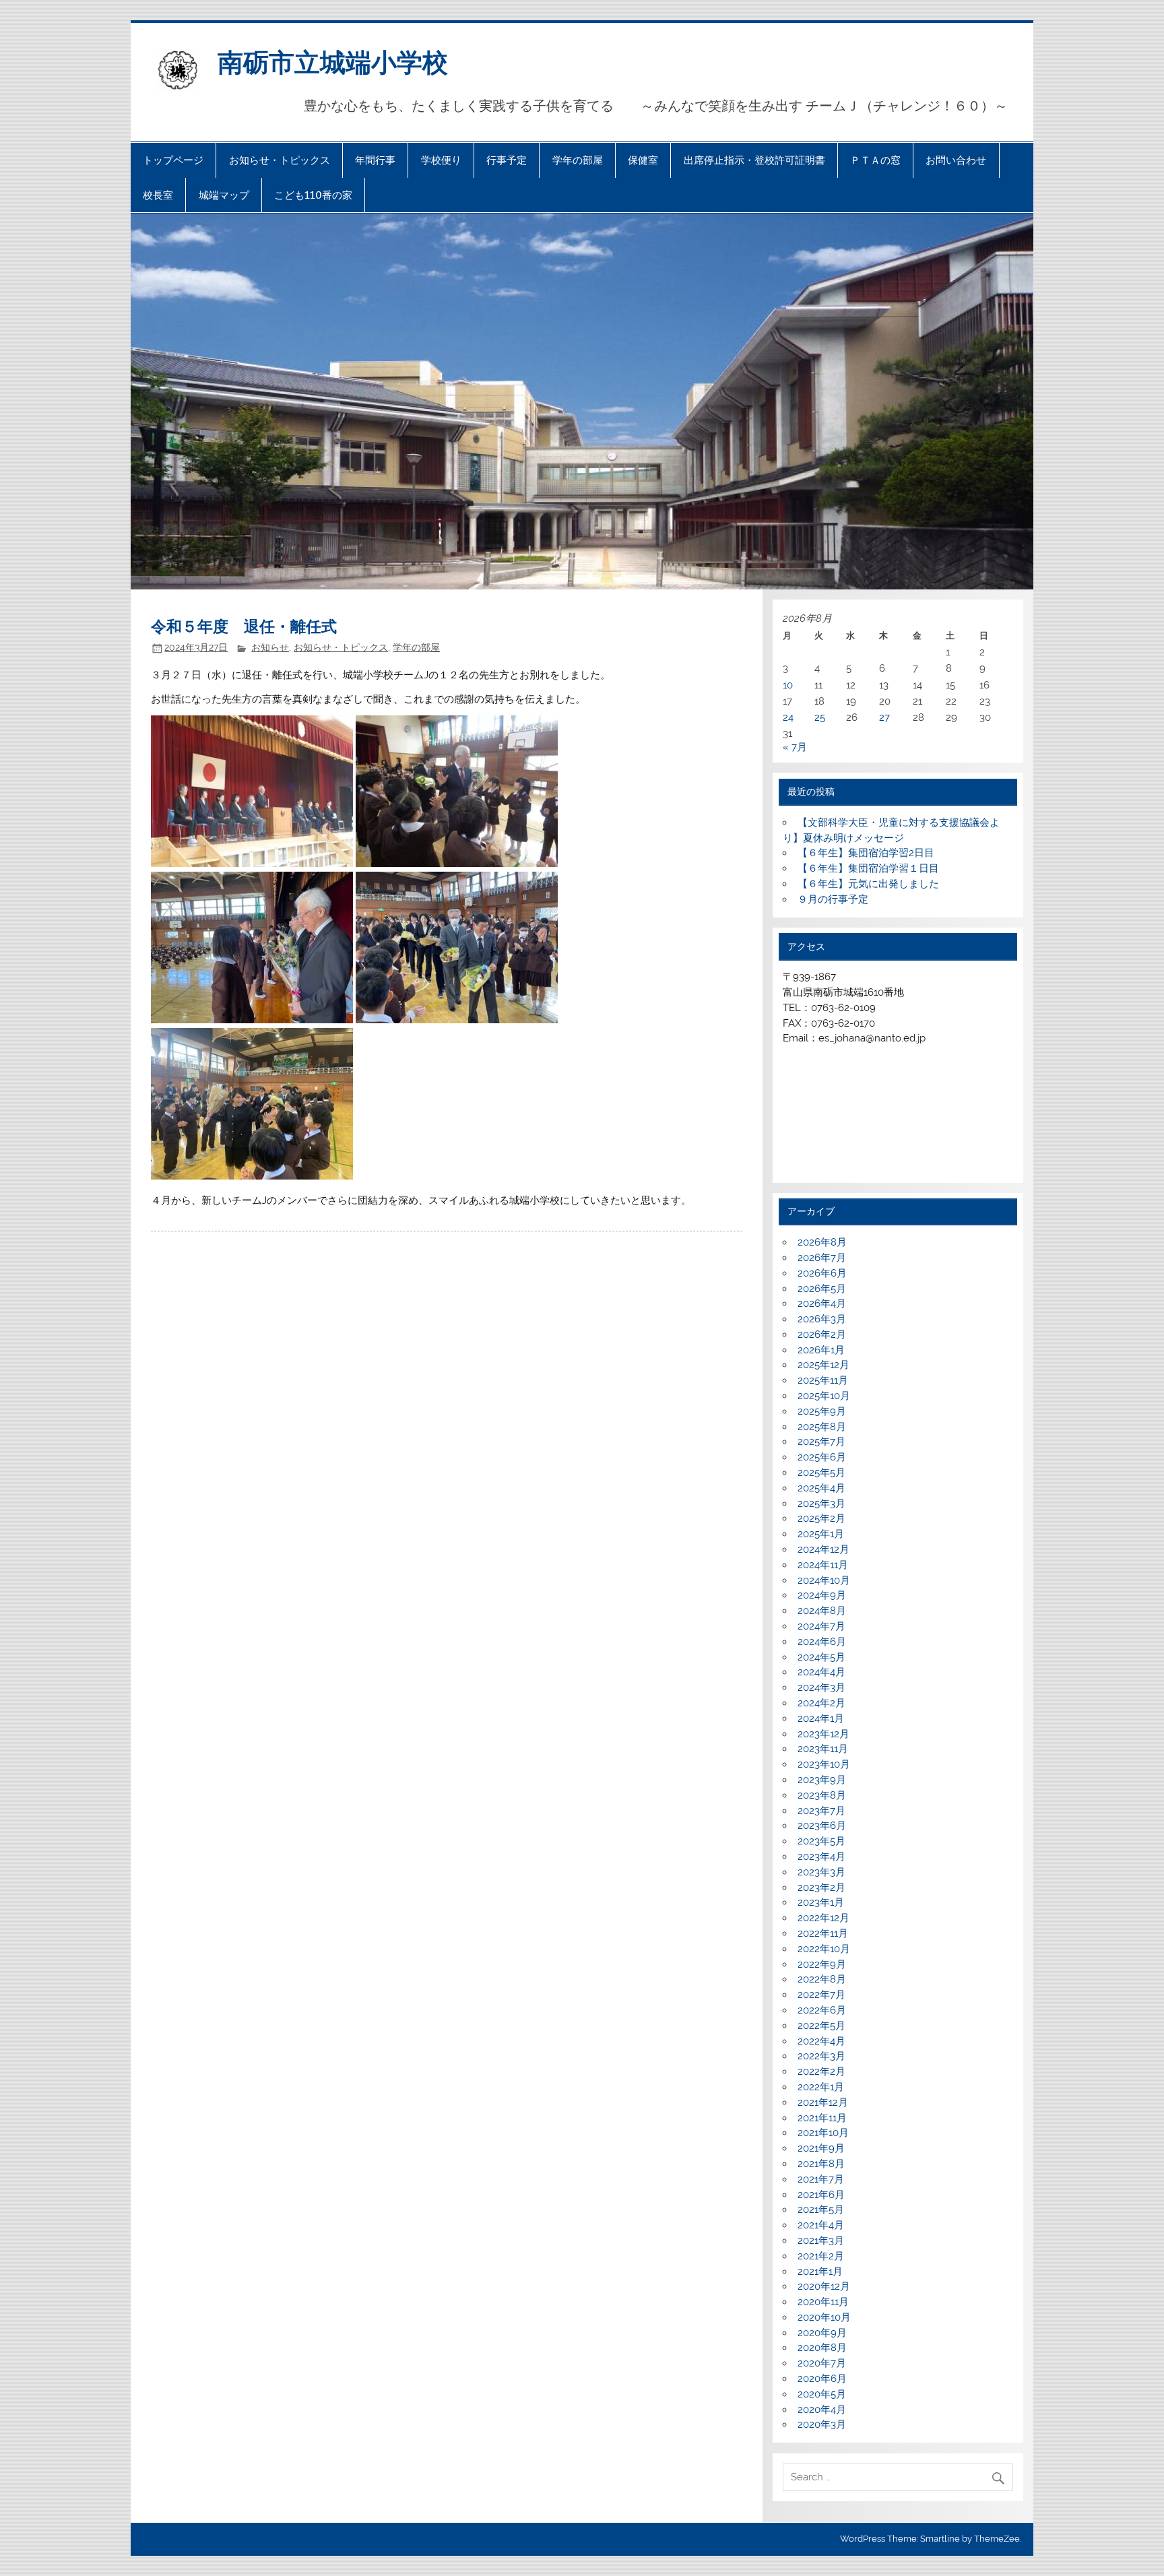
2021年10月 (823, 2133)
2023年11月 (823, 1749)
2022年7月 (821, 1995)
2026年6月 (822, 1273)
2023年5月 (821, 1841)
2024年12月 (823, 1549)
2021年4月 (821, 2225)
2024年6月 (822, 1642)
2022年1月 (821, 2087)
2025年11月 (823, 1380)
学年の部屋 (578, 160)
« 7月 (795, 747)
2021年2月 (821, 2256)
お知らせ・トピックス (280, 160)
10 (788, 685)
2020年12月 (824, 2286)
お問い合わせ (956, 160)
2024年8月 (822, 1611)
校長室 (158, 195)
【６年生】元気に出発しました (868, 884)
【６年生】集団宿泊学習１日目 (868, 868)
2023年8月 (822, 1795)
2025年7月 (821, 1442)
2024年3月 (821, 1687)
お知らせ (270, 647)
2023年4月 (821, 1857)
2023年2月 (821, 1888)
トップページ (173, 160)
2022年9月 (822, 1964)
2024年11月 (823, 1565)
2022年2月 (821, 2071)
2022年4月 (821, 2041)
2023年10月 (824, 1764)
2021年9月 (821, 2148)
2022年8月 (822, 1979)
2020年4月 (822, 2410)
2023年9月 (822, 1780)
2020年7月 (822, 2363)
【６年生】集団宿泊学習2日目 (866, 853)
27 (884, 717)
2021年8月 (821, 2164)
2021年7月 (821, 2179)
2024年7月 (821, 1626)
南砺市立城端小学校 (333, 61)
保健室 (643, 160)
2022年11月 (823, 1933)
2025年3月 (821, 1504)
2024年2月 (821, 1703)
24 (788, 717)
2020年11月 (823, 2302)
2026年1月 (821, 1350)
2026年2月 (822, 1334)
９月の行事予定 (833, 899)
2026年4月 (822, 1303)
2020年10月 (824, 2317)
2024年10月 (824, 1580)
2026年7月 (822, 1258)
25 (820, 717)
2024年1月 (821, 1718)
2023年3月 (821, 1872)
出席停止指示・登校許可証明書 (754, 160)
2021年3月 (821, 2241)
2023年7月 (821, 1811)
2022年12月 (823, 1918)
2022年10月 (824, 1949)
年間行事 (375, 160)
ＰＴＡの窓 (875, 160)
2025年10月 (824, 1396)
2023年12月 (823, 1734)
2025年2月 (821, 1518)
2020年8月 (822, 2348)
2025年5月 (821, 1473)
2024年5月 (821, 1657)
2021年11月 (822, 2118)
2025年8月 (822, 1427)
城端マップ (224, 195)
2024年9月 (822, 1595)
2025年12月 (823, 1365)
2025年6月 (822, 1457)
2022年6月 (822, 2010)
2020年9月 (822, 2333)
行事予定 (507, 160)
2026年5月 (822, 1289)
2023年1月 (821, 1902)
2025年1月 (821, 1534)
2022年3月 (821, 2056)
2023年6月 (822, 1826)
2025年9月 (822, 1411)
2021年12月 (823, 2102)
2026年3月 (822, 1319)
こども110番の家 (313, 195)
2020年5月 (822, 2394)
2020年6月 (822, 2379)
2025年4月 (821, 1488)
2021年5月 (821, 2210)
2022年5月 (821, 2026)
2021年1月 (820, 2272)
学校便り (441, 160)
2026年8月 (822, 1242)
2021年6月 (821, 2195)
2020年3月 (822, 2424)
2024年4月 (821, 1672)
